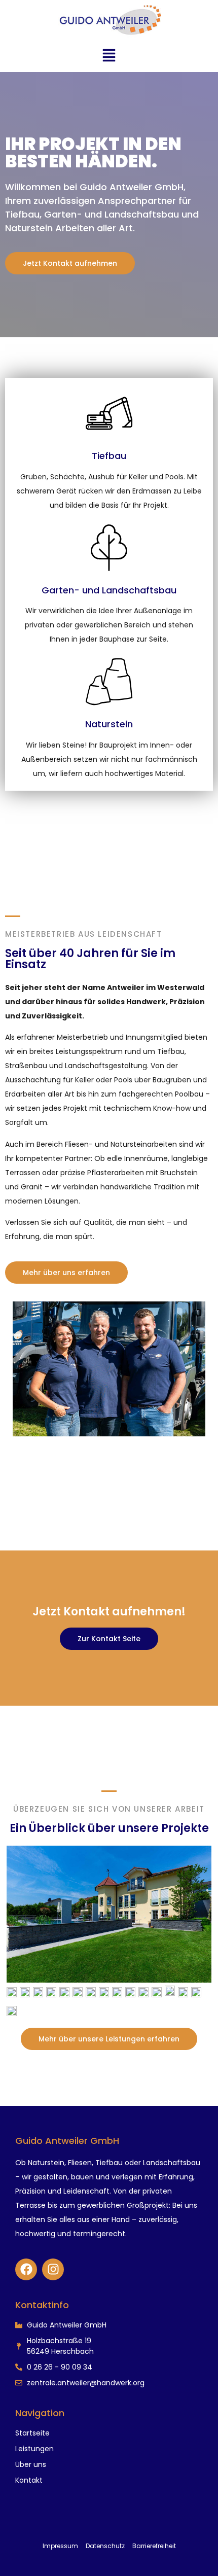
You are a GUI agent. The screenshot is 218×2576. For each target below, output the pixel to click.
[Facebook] (26, 2269)
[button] (109, 58)
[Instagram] (53, 2269)
